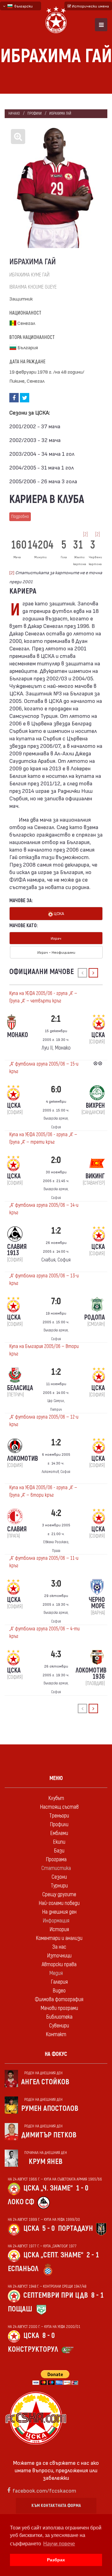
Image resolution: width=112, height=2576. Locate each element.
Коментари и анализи (59, 1938)
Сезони (59, 1877)
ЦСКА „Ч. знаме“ (48, 2188)
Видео (59, 1991)
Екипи (59, 1842)
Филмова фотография (59, 1999)
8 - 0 (49, 2336)
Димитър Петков (49, 2135)
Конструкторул (33, 2349)
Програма (56, 1860)
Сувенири (59, 2026)
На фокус (56, 2054)
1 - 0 (82, 2188)
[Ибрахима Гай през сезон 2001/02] (56, 188)
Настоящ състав (59, 1807)
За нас (59, 1947)
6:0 (56, 1089)
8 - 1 (97, 2295)
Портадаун (75, 2228)
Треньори (59, 1816)
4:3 (56, 1654)
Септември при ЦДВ (56, 2295)
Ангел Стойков (45, 2082)
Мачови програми (59, 2008)
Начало (14, 114)
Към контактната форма (56, 2506)
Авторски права (59, 1964)
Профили (35, 114)
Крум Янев (46, 2162)
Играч (56, 938)
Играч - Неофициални (56, 952)
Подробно (20, 517)
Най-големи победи (59, 1903)
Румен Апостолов (50, 2109)
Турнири (59, 1886)
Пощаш (20, 2309)
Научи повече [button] (59, 2544)
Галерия (59, 1982)
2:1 (56, 1019)
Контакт (56, 2034)
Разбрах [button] (56, 2560)
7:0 (56, 1301)
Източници (59, 1956)
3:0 (56, 1584)
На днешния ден (59, 1912)
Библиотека (59, 2017)
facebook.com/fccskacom (44, 2490)
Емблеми (59, 1833)
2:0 (56, 1160)
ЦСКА (58, 913)
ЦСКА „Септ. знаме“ (53, 2255)
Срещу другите (59, 1895)
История (59, 1930)
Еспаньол (23, 2269)
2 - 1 (93, 2255)
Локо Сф (21, 2202)
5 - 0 (49, 2228)
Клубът (56, 1798)
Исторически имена (90, 6)
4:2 (56, 1513)
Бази (59, 1851)
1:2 (56, 1231)
